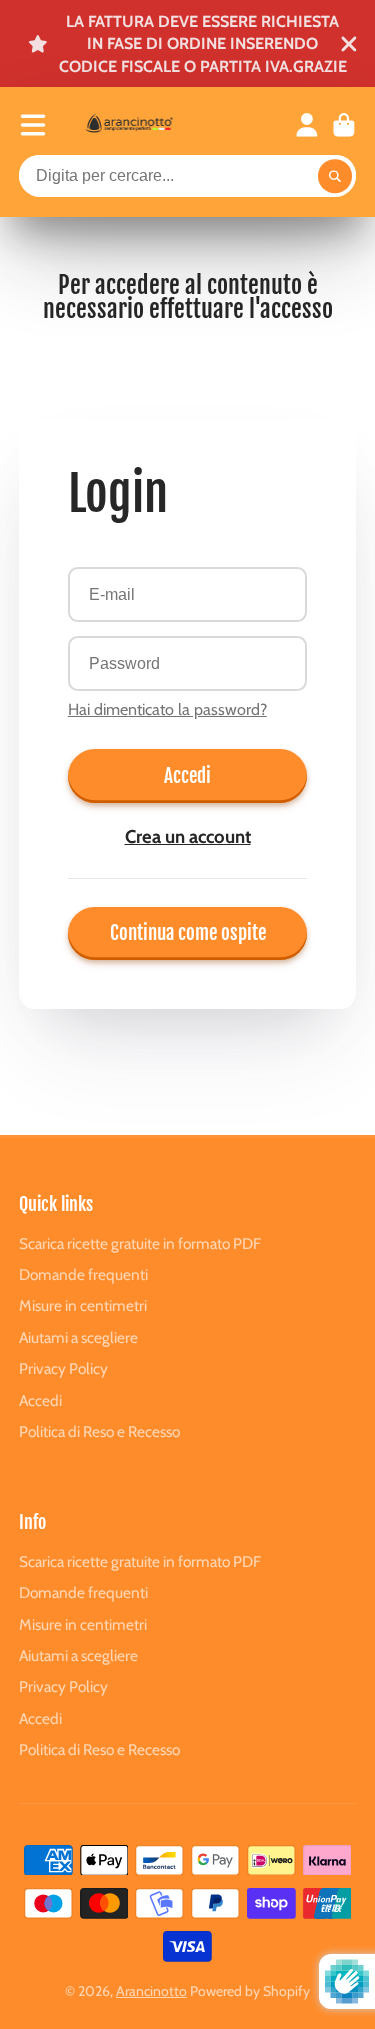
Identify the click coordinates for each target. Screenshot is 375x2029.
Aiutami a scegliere (78, 1337)
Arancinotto (151, 1991)
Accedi (187, 776)
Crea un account (188, 836)
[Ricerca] (335, 176)
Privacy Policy (63, 1368)
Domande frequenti (83, 1274)
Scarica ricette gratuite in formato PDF (140, 1243)
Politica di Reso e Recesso (99, 1431)
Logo (149, 124)
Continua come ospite (188, 933)
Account (307, 125)
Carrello (344, 125)
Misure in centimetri (83, 1305)
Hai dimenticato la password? (167, 709)
